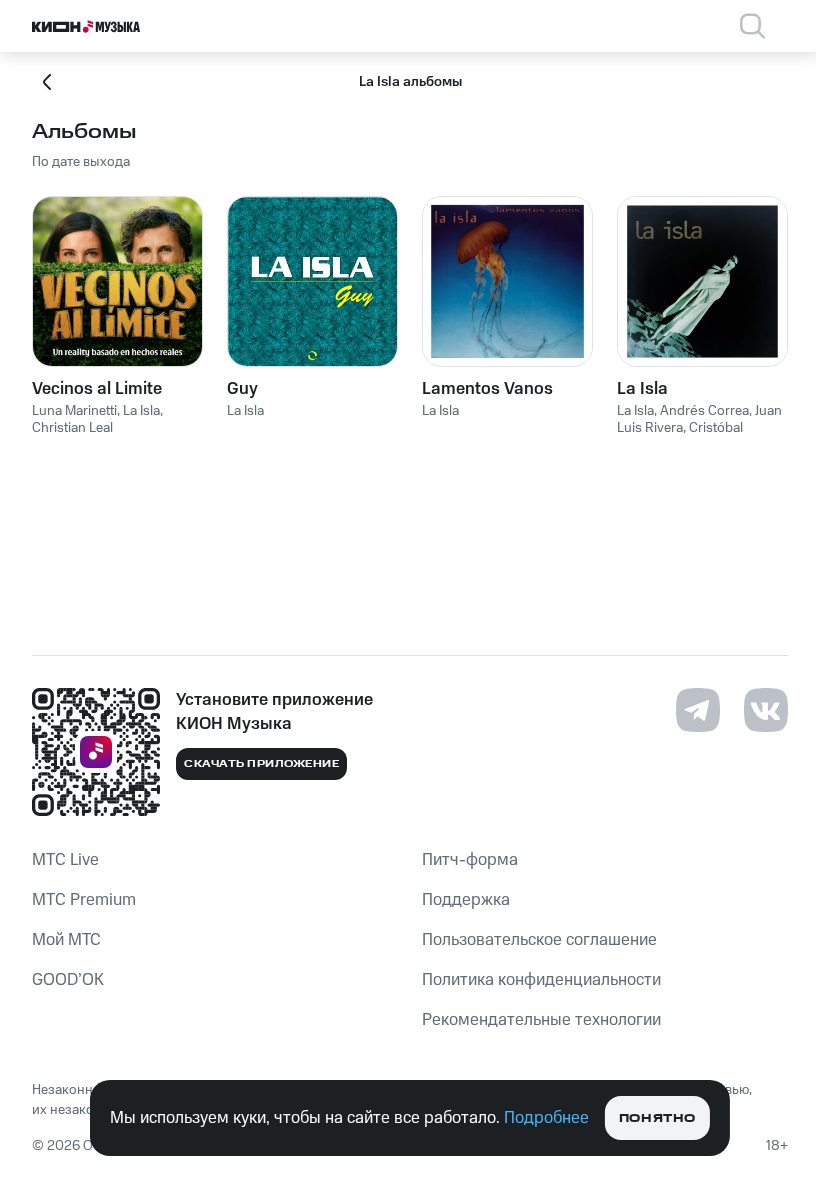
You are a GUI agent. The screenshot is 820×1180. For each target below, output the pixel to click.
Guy (242, 389)
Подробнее (546, 1118)
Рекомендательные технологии (541, 1020)
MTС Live (65, 860)
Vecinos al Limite (97, 389)
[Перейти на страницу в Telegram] (698, 710)
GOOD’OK (68, 980)
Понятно (657, 1118)
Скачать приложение (261, 764)
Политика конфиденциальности (541, 980)
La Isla (642, 389)
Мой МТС (66, 940)
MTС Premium (84, 900)
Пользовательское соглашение (539, 940)
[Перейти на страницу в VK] (766, 710)
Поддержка (466, 900)
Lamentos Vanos (487, 389)
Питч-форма (470, 860)
